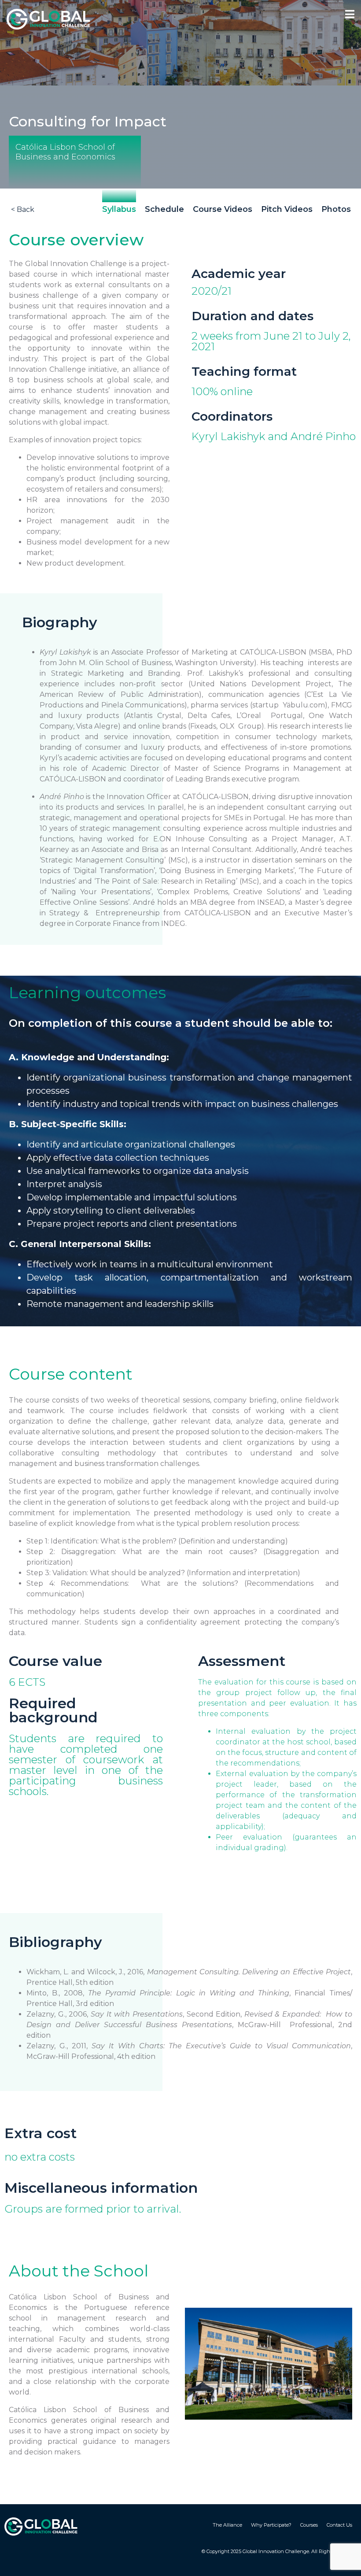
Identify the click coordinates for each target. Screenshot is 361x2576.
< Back (23, 209)
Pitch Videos (287, 209)
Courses (309, 2525)
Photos (336, 209)
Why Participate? (271, 2525)
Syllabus (119, 209)
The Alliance (227, 2525)
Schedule (164, 209)
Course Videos (223, 209)
